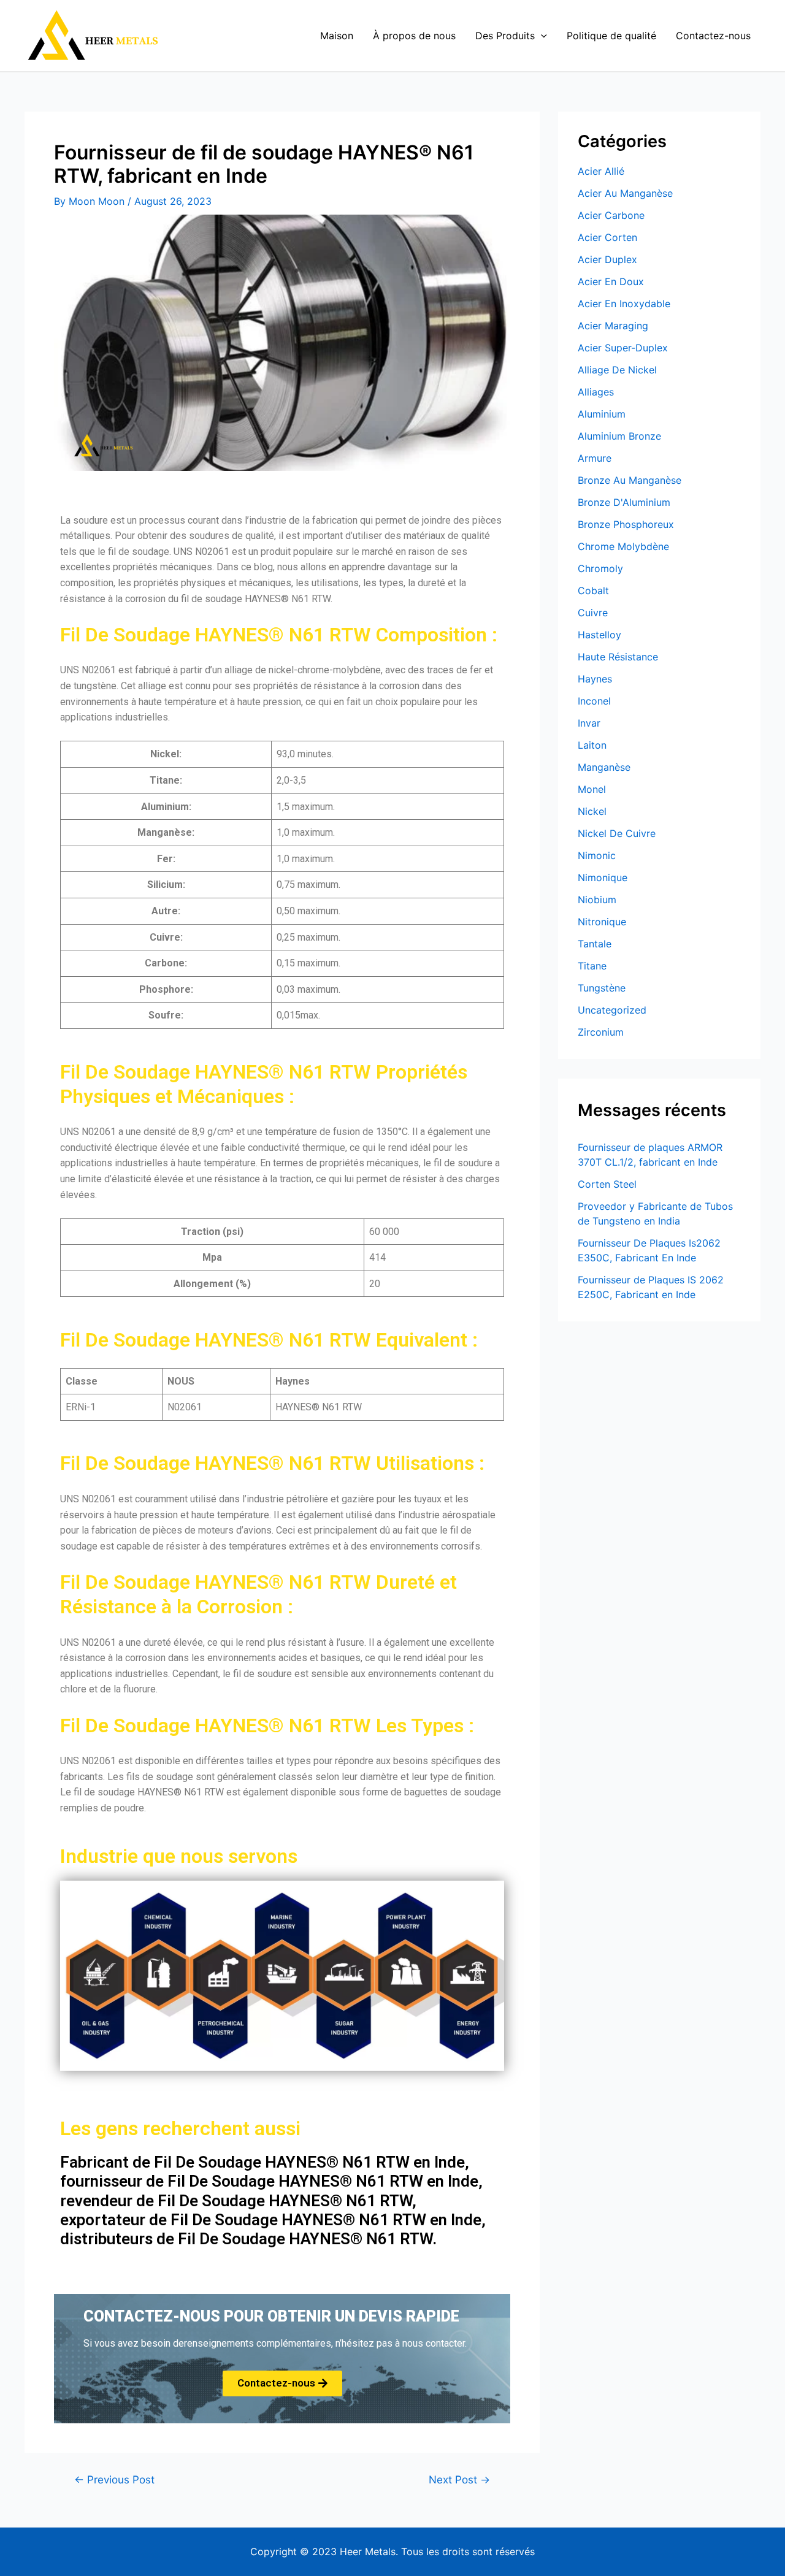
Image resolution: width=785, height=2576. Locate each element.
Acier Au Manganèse (625, 193)
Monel (592, 789)
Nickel (592, 811)
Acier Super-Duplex (623, 348)
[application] (541, 36)
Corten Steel (607, 1184)
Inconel (594, 701)
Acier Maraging (613, 326)
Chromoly (600, 568)
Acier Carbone (611, 215)
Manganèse (604, 767)
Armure (595, 458)
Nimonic (597, 855)
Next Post (459, 2479)
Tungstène (602, 988)
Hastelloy (599, 635)
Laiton (592, 745)
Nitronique (602, 922)
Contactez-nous (713, 36)
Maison (337, 36)
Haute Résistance (618, 657)
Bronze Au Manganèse (630, 480)
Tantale (595, 944)
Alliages (596, 392)
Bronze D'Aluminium (624, 502)
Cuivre (593, 613)
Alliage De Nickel (617, 370)
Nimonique (603, 877)
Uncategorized (612, 1010)
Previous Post (114, 2479)
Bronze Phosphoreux (626, 524)
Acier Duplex (607, 259)
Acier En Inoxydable (624, 304)
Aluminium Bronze (619, 436)
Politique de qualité (611, 36)
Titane (592, 966)
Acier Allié (601, 171)
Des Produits (505, 36)
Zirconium (601, 1032)
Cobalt (593, 590)
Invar (589, 723)
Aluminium (602, 414)
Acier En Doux (611, 281)
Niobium (597, 900)
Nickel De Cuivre (617, 833)
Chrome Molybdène (623, 546)
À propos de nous (414, 36)
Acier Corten (607, 237)
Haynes (595, 679)
